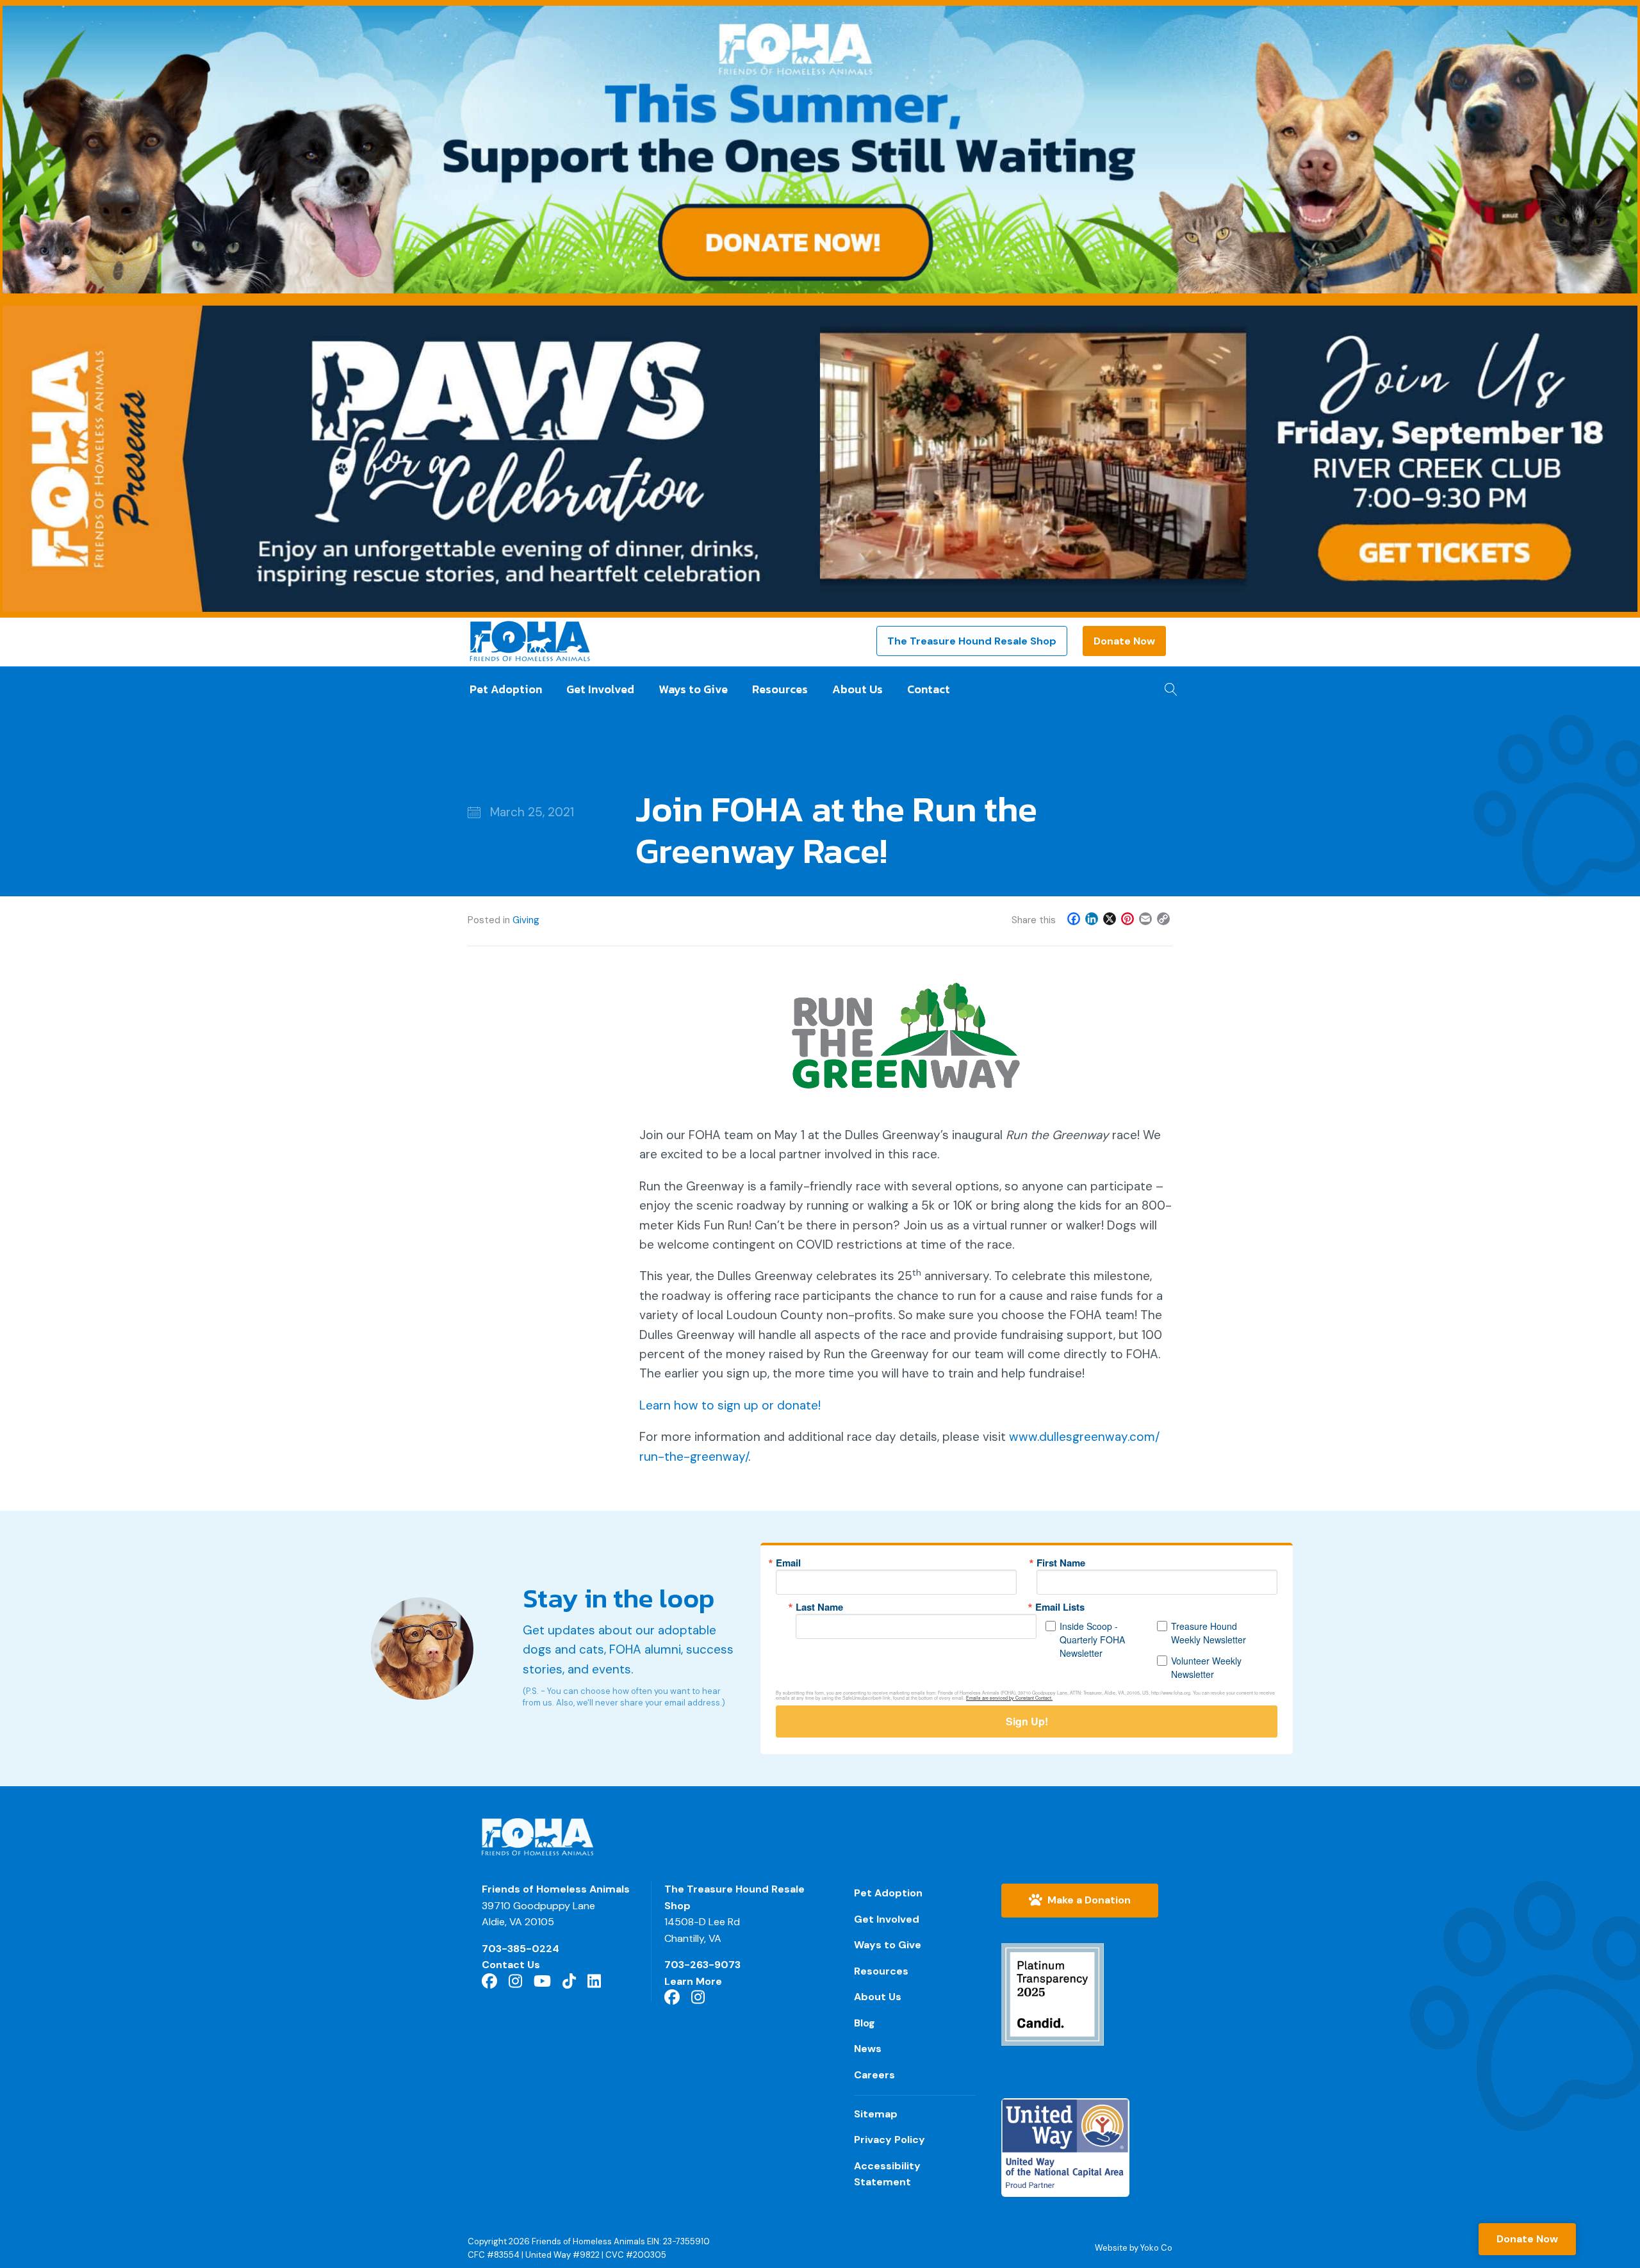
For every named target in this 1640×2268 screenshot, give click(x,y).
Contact (929, 689)
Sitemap (876, 2114)
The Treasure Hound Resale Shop (972, 641)
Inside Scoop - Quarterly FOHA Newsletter (1092, 1639)
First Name (1061, 1563)
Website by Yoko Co (1134, 2248)
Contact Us (511, 1965)
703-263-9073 (702, 1965)
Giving (526, 920)
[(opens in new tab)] (1053, 1993)
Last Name (819, 1607)
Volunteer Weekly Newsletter (1206, 1667)
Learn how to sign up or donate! (730, 1405)
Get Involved (600, 689)
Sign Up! (1027, 1721)
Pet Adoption (506, 689)
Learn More (693, 1981)
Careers (874, 2075)
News (868, 2049)
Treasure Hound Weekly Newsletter (1209, 1633)
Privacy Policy (890, 2140)
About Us (857, 689)
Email (788, 1563)
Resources (780, 689)
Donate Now (1124, 641)
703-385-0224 (521, 1949)
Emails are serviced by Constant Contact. (1009, 1698)
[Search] (1168, 686)
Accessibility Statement (887, 2174)
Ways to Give (693, 689)
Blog (865, 2023)
